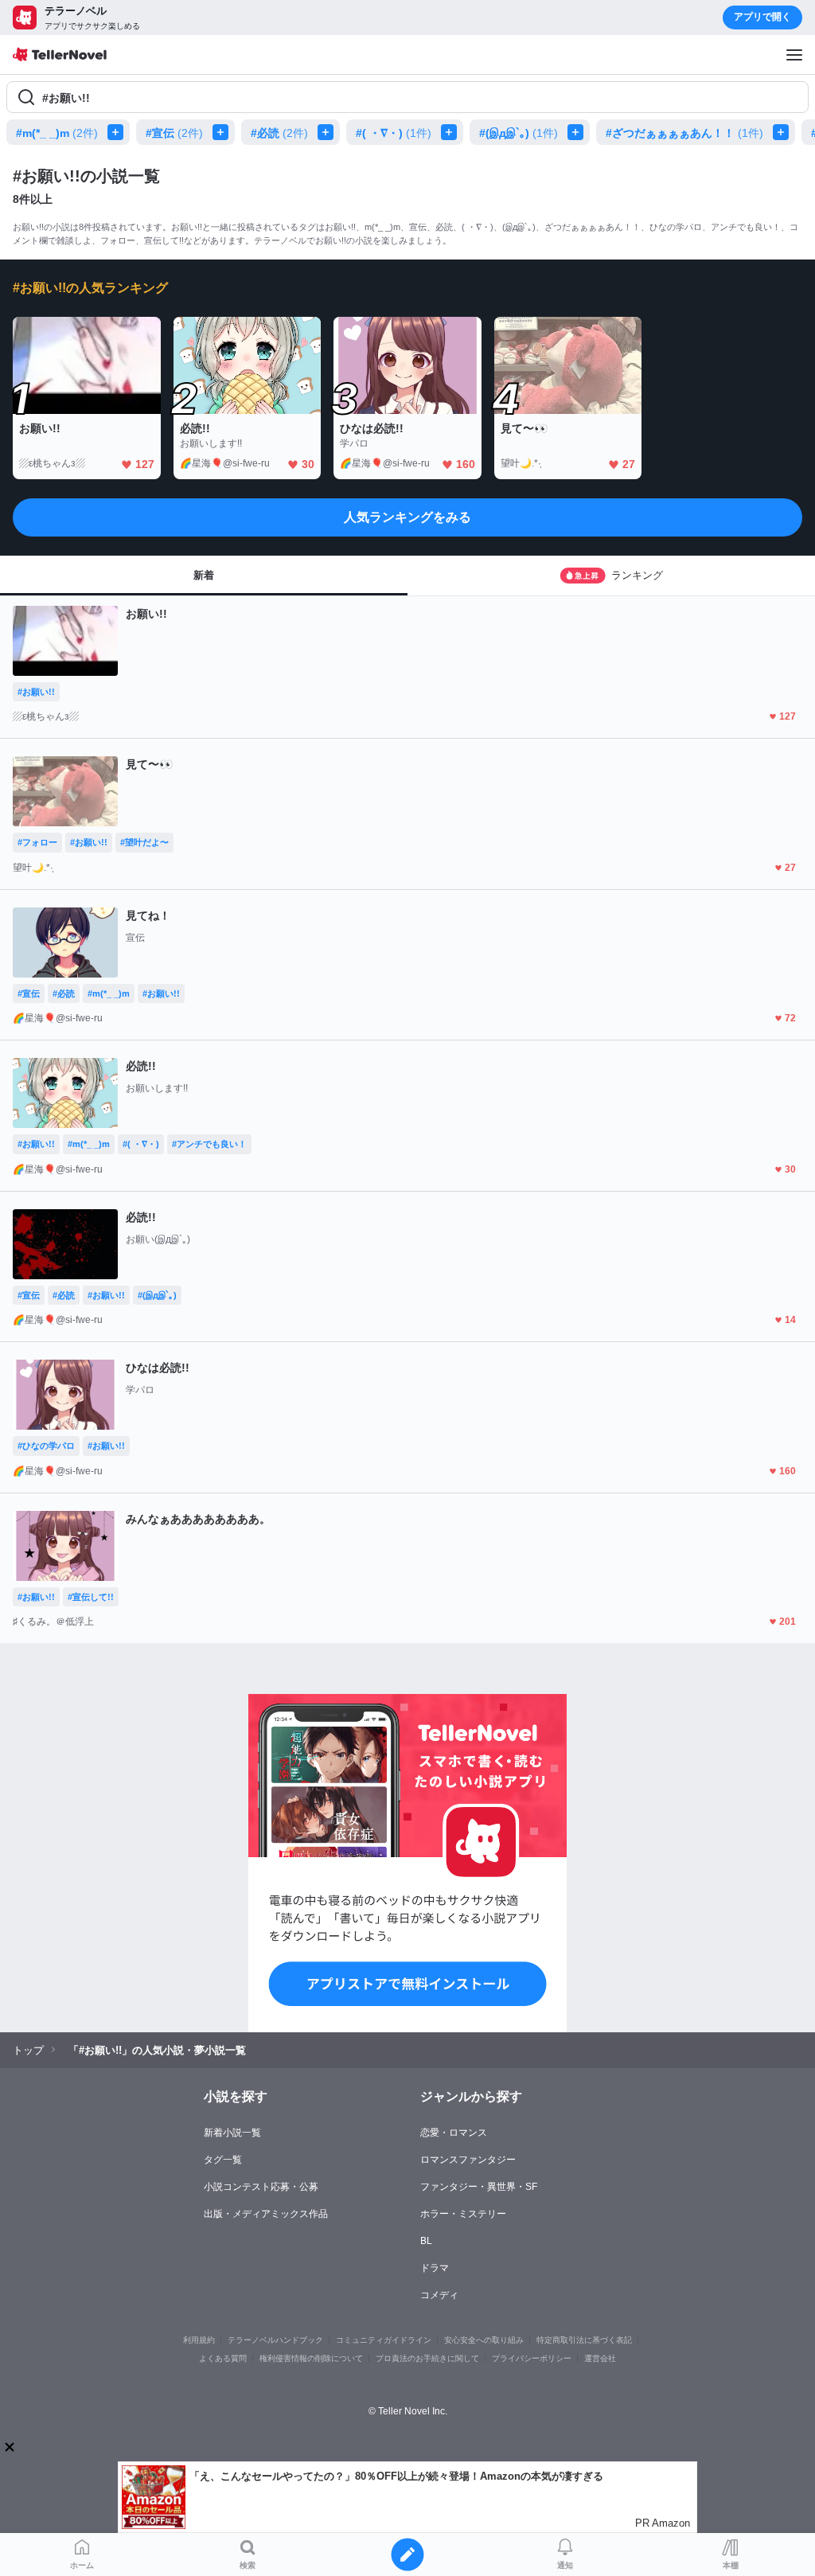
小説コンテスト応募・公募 (261, 2187)
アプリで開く (762, 17)
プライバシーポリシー (532, 2358)
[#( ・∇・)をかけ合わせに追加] (452, 132)
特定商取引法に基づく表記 (584, 2340)
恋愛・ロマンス (454, 2133)
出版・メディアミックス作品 (266, 2214)
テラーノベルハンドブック (275, 2340)
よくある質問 (223, 2358)
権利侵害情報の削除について (311, 2358)
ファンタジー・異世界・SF (479, 2187)
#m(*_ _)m (57, 133)
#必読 (279, 133)
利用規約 (199, 2340)
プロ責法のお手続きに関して (427, 2358)
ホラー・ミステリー (463, 2214)
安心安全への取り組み (484, 2340)
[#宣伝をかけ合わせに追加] (224, 132)
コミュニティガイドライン (384, 2340)
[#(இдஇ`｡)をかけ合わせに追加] (579, 132)
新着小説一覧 (232, 2133)
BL (426, 2241)
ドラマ (435, 2268)
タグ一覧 (223, 2160)
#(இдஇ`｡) (519, 133)
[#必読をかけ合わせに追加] (329, 132)
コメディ (439, 2295)
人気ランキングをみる (407, 517)
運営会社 (600, 2358)
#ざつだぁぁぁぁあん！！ (684, 133)
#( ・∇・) (394, 133)
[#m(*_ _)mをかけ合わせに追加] (119, 132)
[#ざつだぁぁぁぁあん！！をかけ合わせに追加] (784, 132)
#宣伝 (174, 133)
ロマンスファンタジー (468, 2160)
